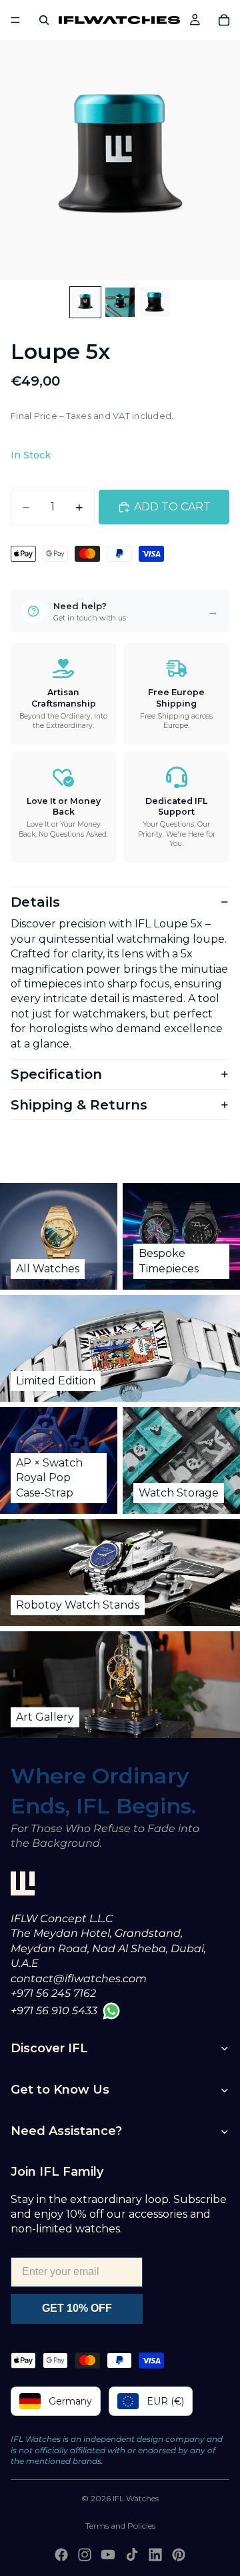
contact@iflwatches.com (79, 1979)
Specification (56, 1074)
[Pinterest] (179, 2555)
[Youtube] (108, 2555)
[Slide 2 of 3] (120, 302)
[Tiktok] (132, 2555)
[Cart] (224, 20)
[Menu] (15, 20)
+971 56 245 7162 (53, 1993)
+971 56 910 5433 (54, 2011)
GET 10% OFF (77, 2308)
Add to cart (172, 507)
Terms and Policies (120, 2526)
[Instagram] (85, 2555)
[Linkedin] (155, 2555)
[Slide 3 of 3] (155, 302)
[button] (120, 611)
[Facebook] (61, 2555)
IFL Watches (136, 2498)
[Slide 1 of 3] (85, 302)
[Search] (44, 20)
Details (35, 902)
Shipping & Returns (79, 1105)
